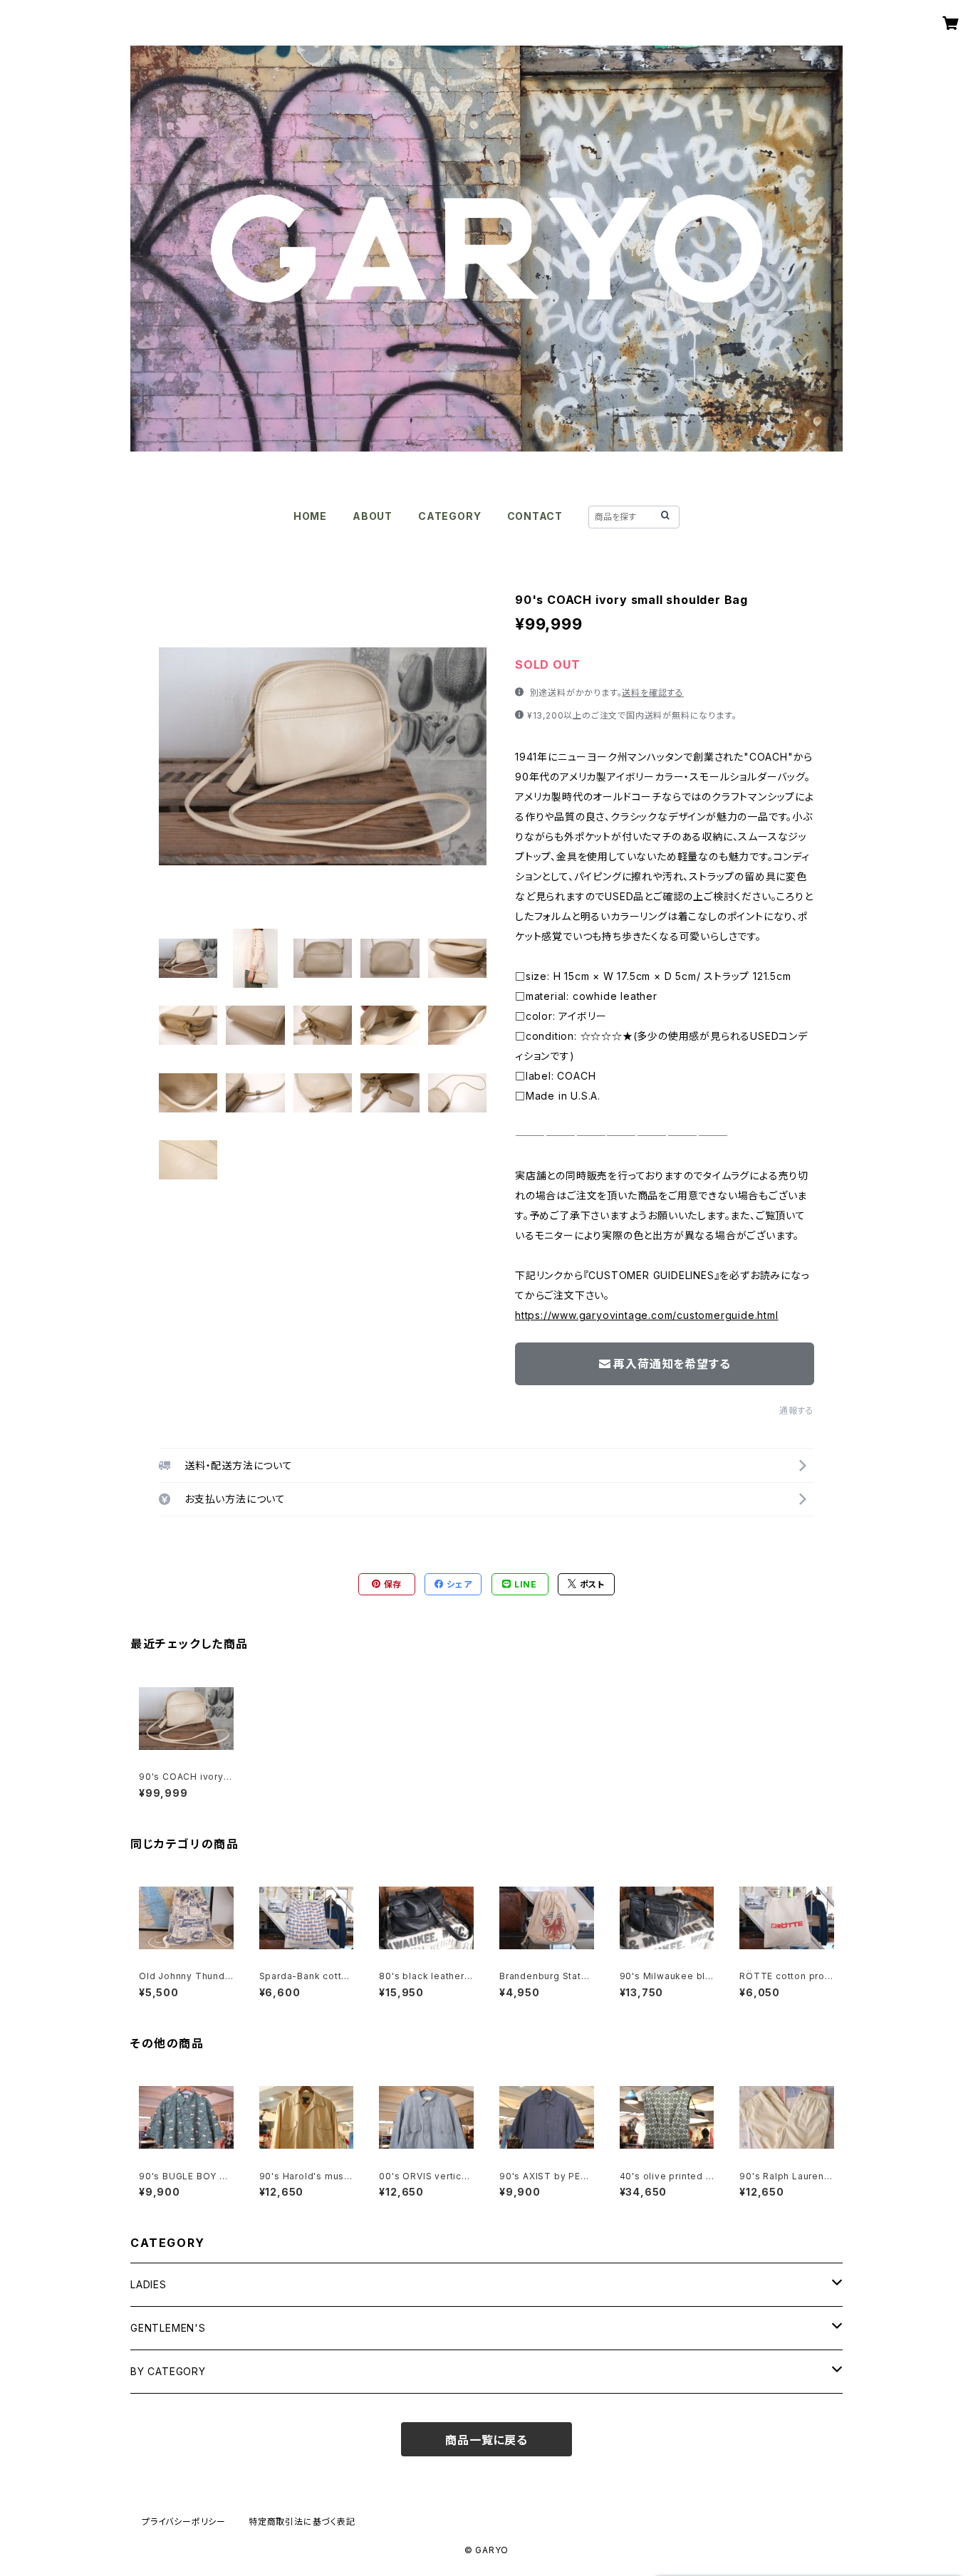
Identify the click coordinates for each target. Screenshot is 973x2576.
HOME (310, 516)
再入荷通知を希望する (672, 1364)
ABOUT (373, 516)
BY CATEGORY (168, 2371)
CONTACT (535, 516)
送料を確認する (653, 693)
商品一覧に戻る (486, 2440)
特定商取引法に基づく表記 (302, 2522)
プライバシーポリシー (184, 2522)
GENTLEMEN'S (168, 2328)
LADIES (149, 2284)
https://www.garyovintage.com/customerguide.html (647, 1315)
